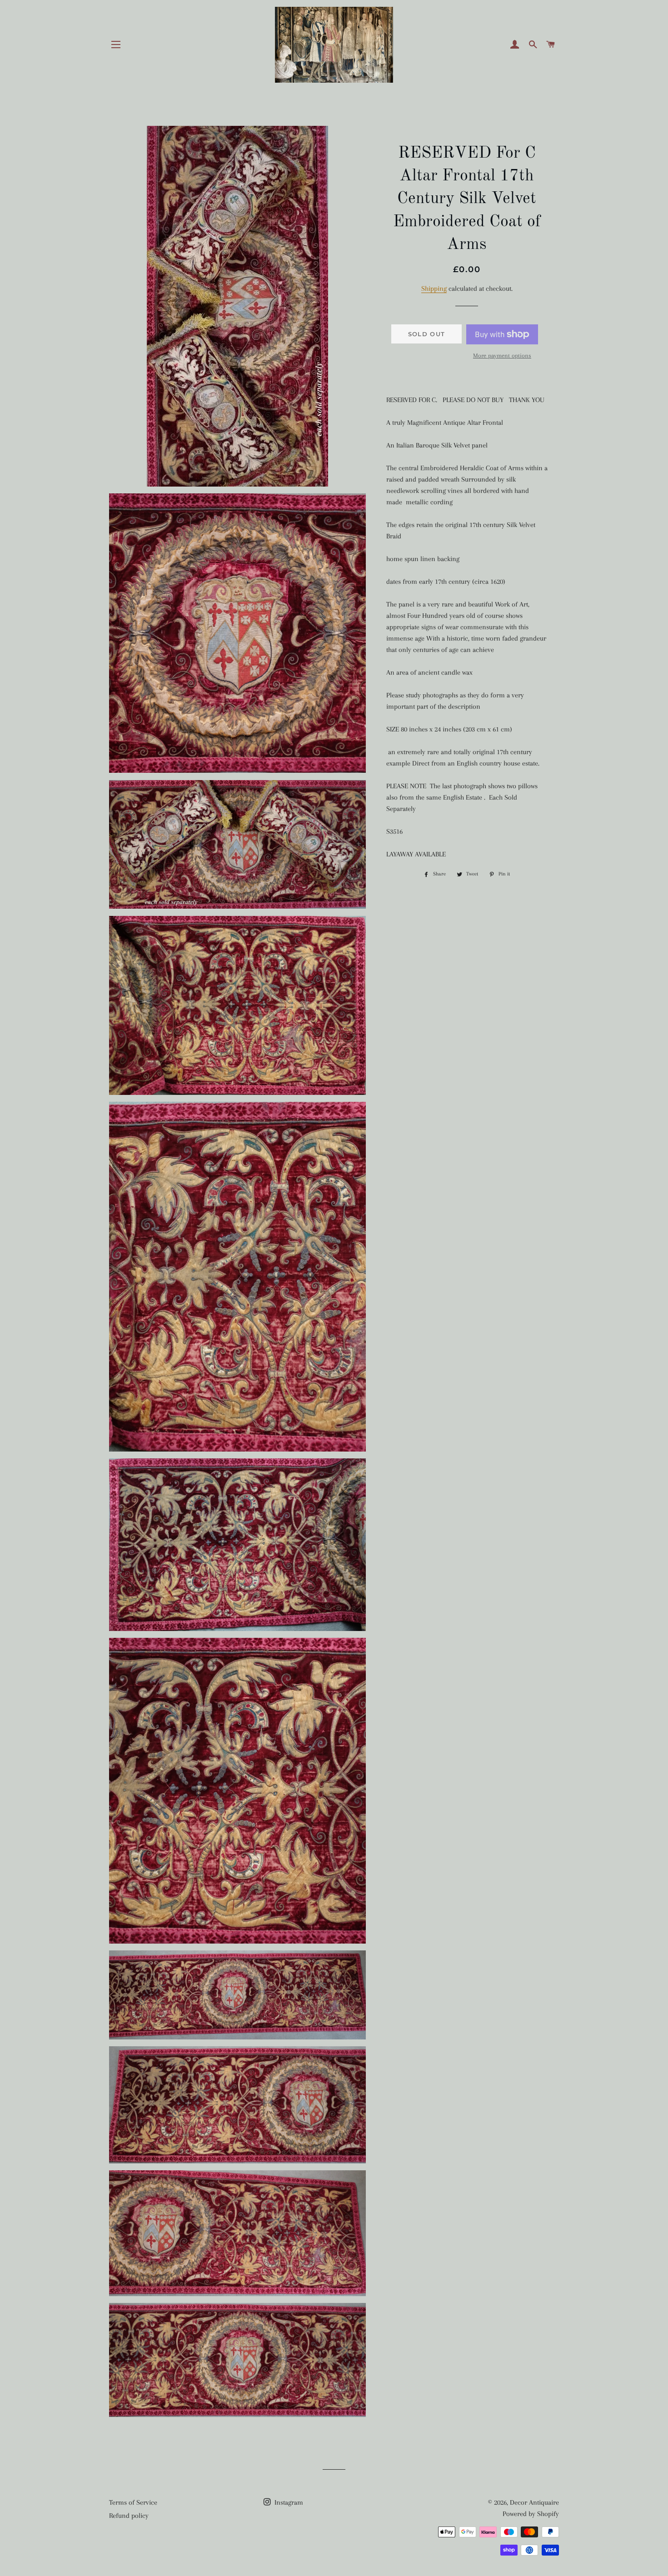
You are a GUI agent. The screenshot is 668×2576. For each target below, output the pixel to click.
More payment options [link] (502, 356)
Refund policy (129, 2516)
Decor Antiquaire (534, 2502)
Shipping (434, 288)
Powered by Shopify (531, 2514)
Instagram (288, 2502)
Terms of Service (133, 2502)
